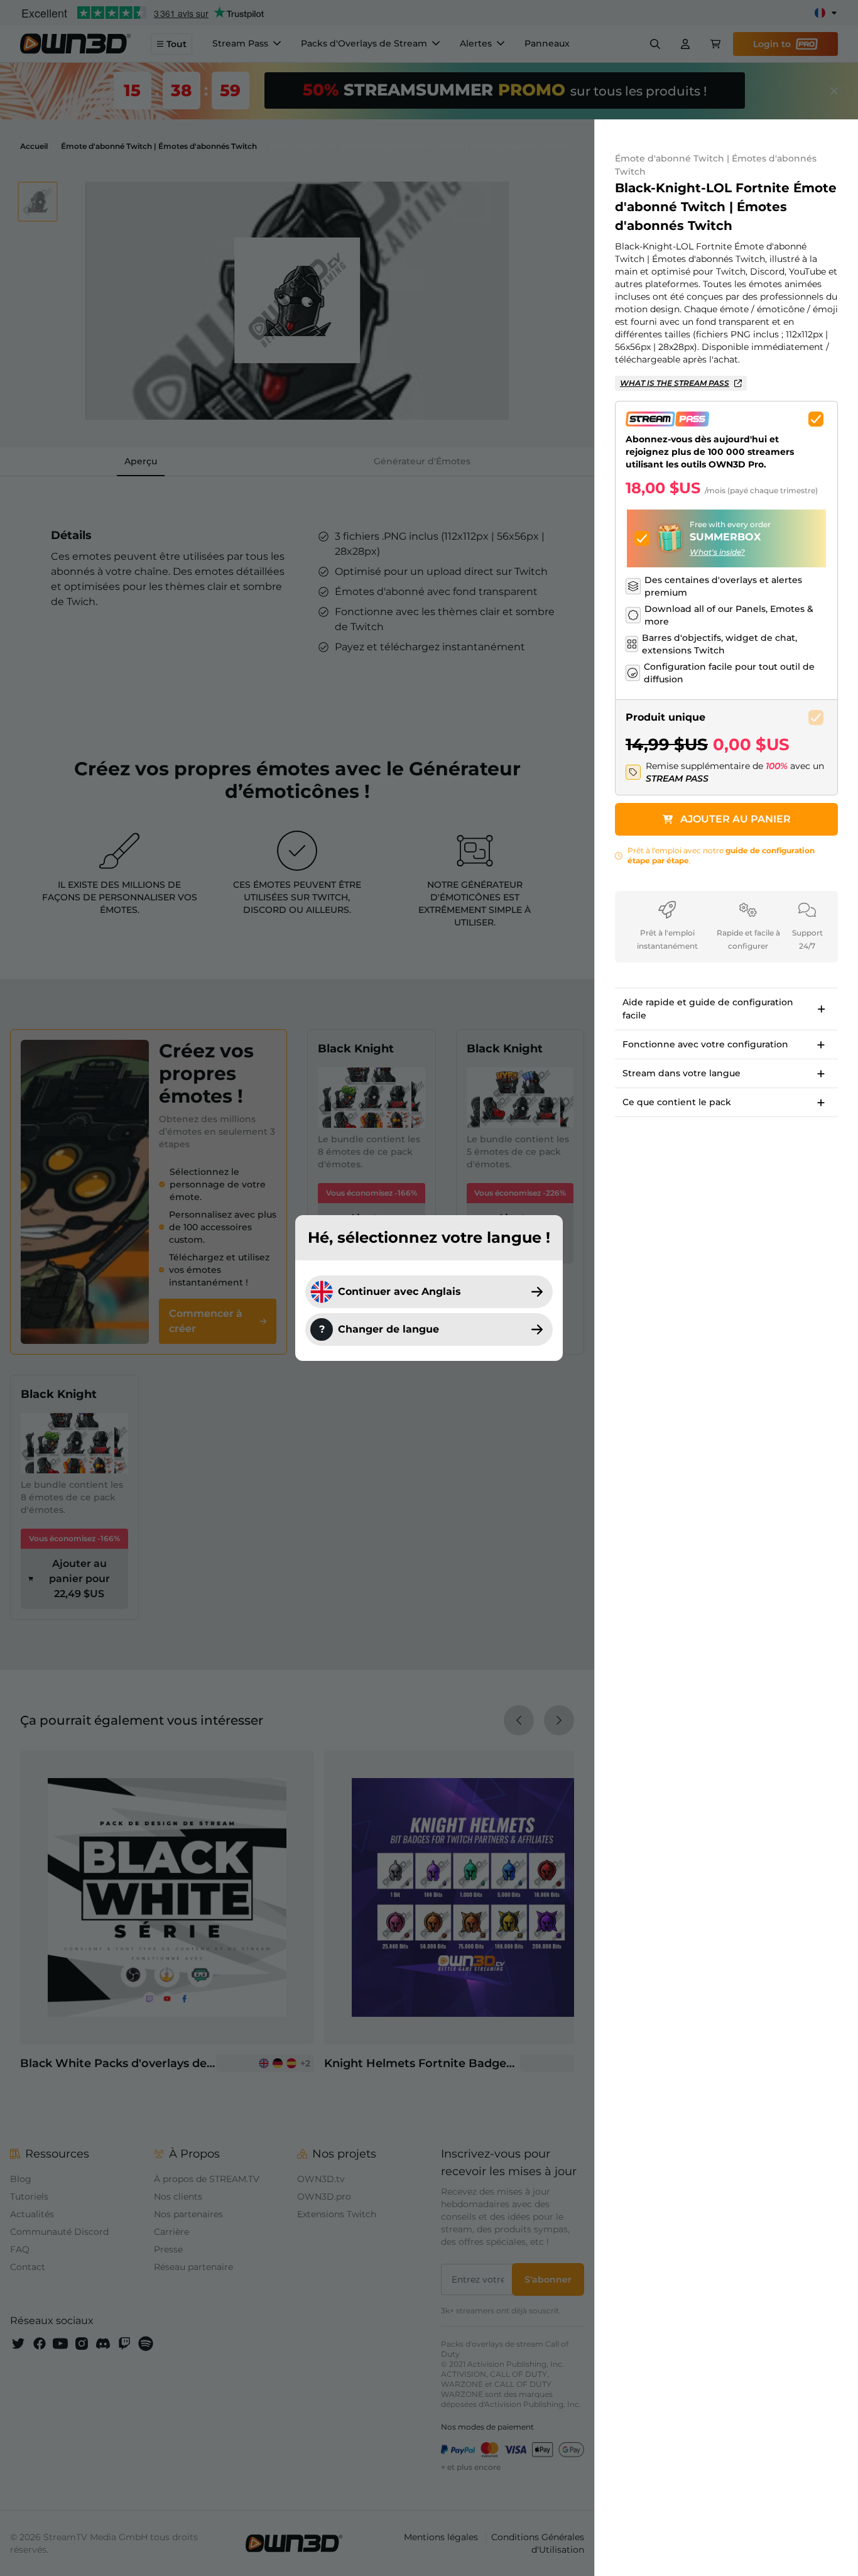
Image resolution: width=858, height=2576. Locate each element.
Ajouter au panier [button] (736, 819)
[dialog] (429, 1288)
